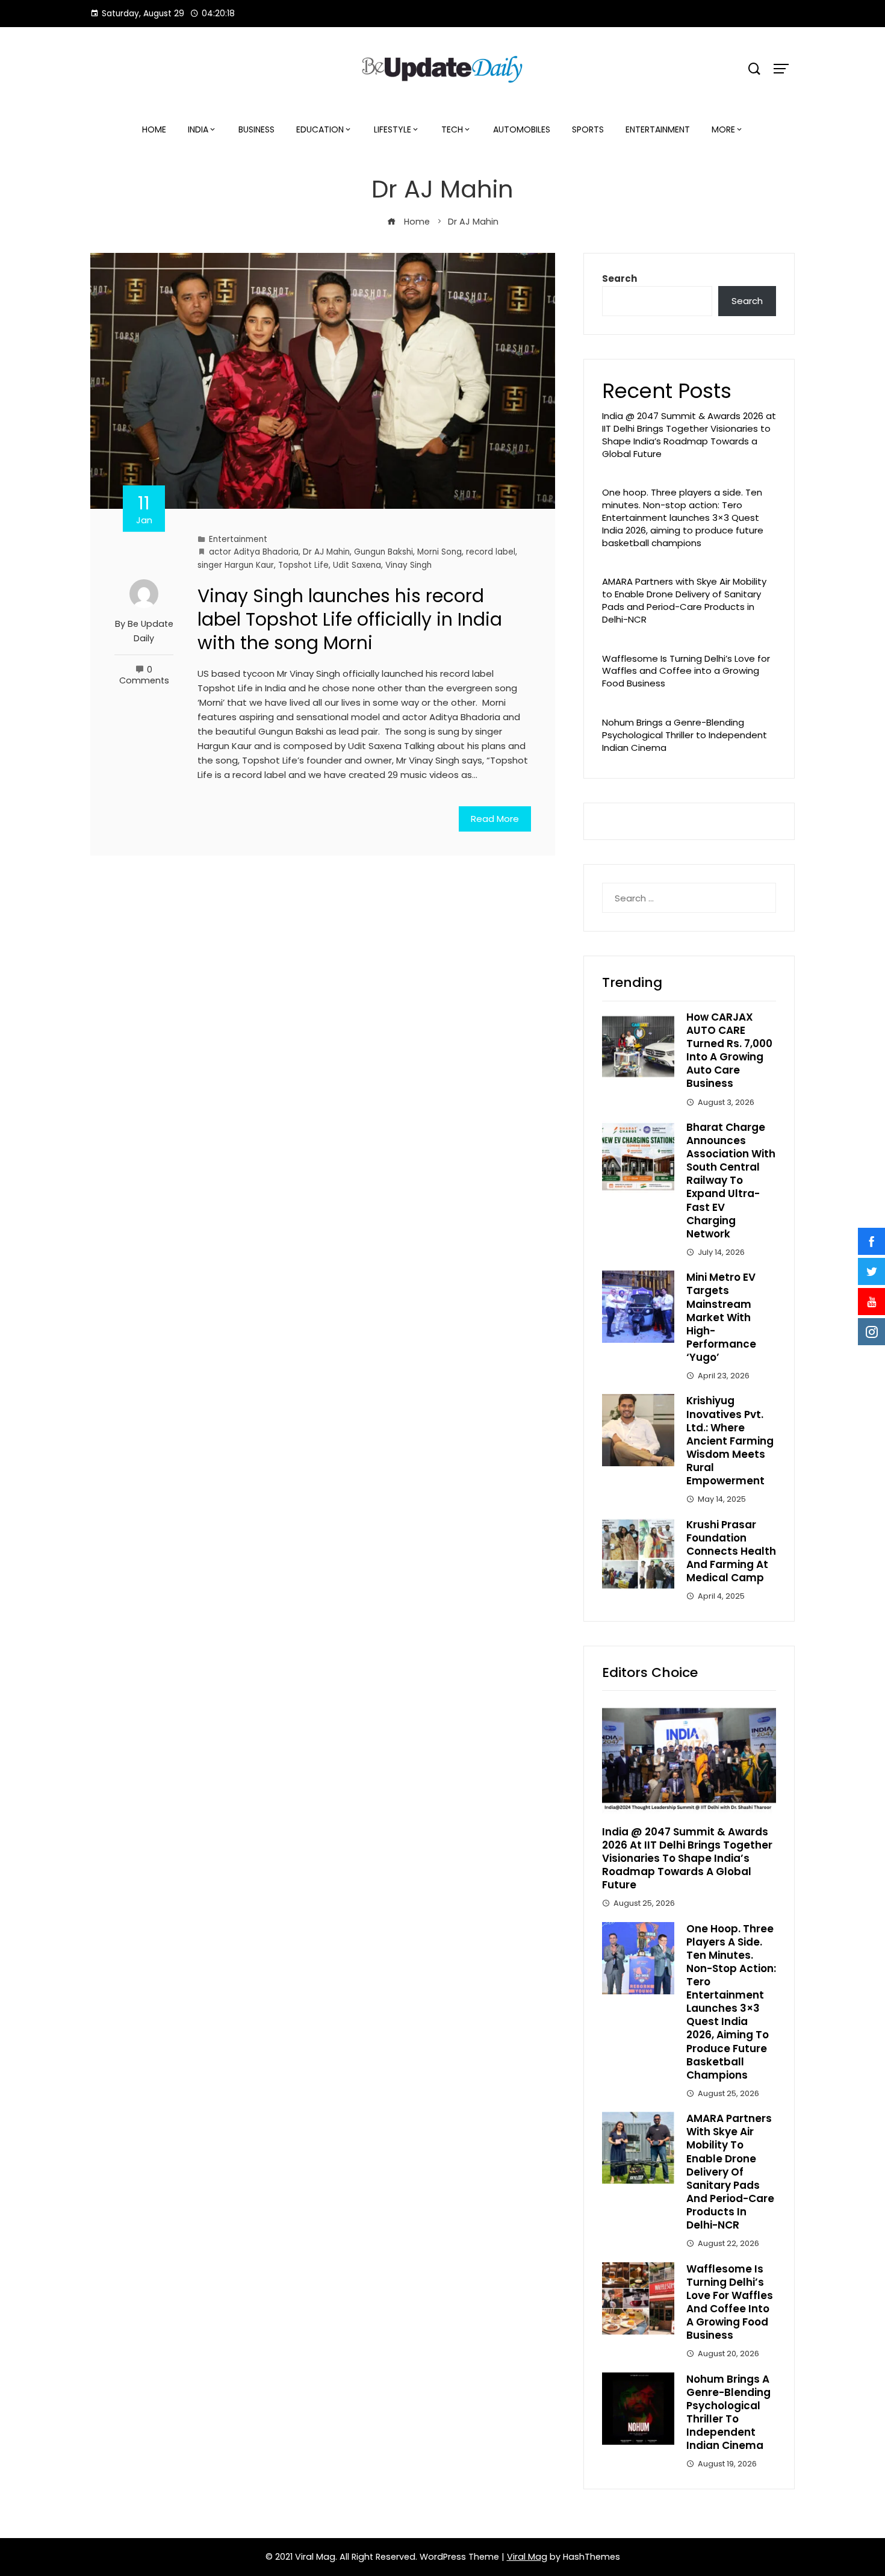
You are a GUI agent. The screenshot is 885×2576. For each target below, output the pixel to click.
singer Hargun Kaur (236, 565)
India (198, 129)
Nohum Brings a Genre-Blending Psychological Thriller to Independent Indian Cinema (685, 735)
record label (491, 552)
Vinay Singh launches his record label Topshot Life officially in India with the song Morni (350, 619)
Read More (495, 819)
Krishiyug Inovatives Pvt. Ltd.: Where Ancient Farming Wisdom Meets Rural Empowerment (730, 1441)
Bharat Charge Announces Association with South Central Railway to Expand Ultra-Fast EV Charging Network (731, 1181)
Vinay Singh (408, 565)
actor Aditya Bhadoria (254, 552)
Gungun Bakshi (383, 552)
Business (256, 129)
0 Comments (144, 675)
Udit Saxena (357, 565)
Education (320, 129)
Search (619, 278)
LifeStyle (393, 129)
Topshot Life (303, 565)
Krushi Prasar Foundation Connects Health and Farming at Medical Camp (731, 1551)
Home (154, 129)
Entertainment (658, 129)
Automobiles (522, 129)
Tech (452, 129)
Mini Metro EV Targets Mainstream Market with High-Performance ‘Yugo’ (721, 1317)
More (723, 129)
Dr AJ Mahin (326, 552)
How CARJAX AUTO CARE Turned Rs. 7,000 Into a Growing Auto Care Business (729, 1050)
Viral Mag (527, 2557)
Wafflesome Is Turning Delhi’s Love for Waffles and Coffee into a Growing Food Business (686, 671)
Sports (588, 129)
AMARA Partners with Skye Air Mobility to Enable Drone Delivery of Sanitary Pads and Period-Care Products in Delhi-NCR (684, 600)
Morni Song (439, 552)
